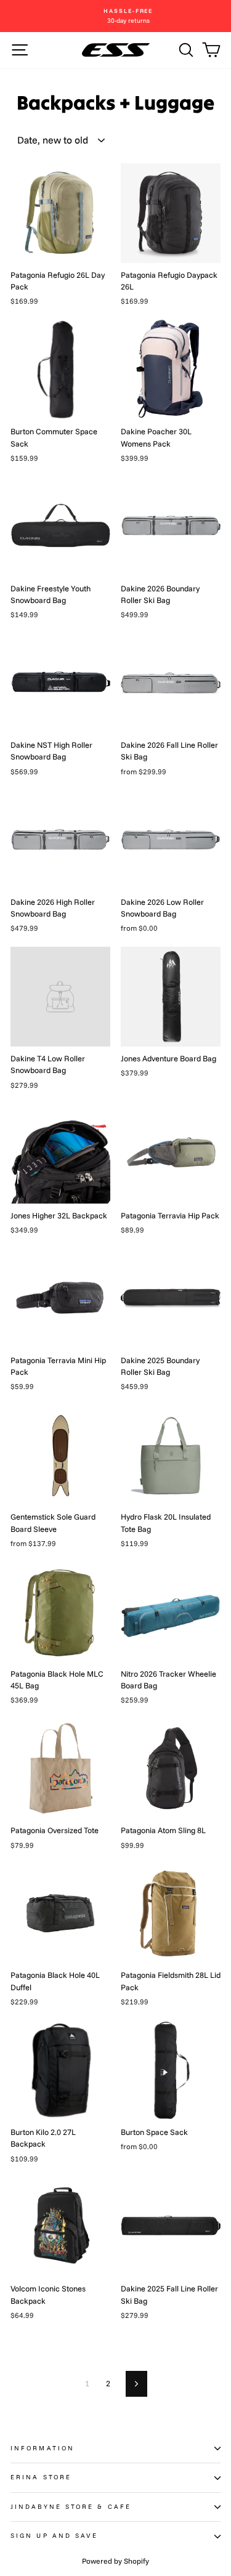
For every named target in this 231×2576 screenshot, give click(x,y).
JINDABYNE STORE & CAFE (71, 2507)
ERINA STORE (41, 2477)
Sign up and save (54, 2536)
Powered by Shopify (115, 2561)
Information (43, 2448)
